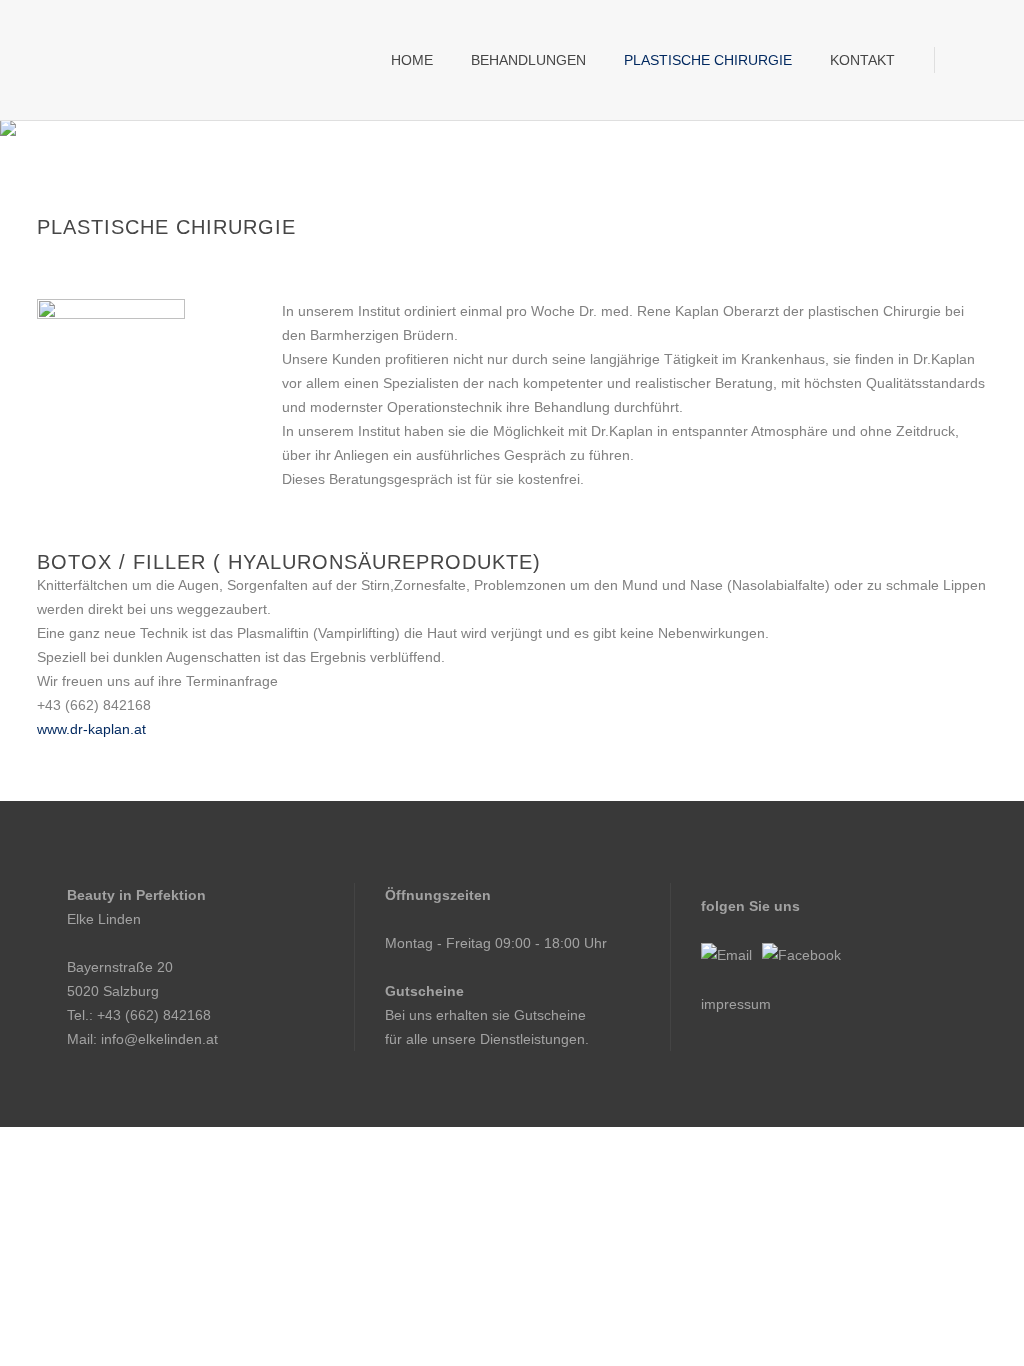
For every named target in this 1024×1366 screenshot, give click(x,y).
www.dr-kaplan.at (91, 729)
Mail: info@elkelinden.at (142, 1039)
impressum (736, 1004)
